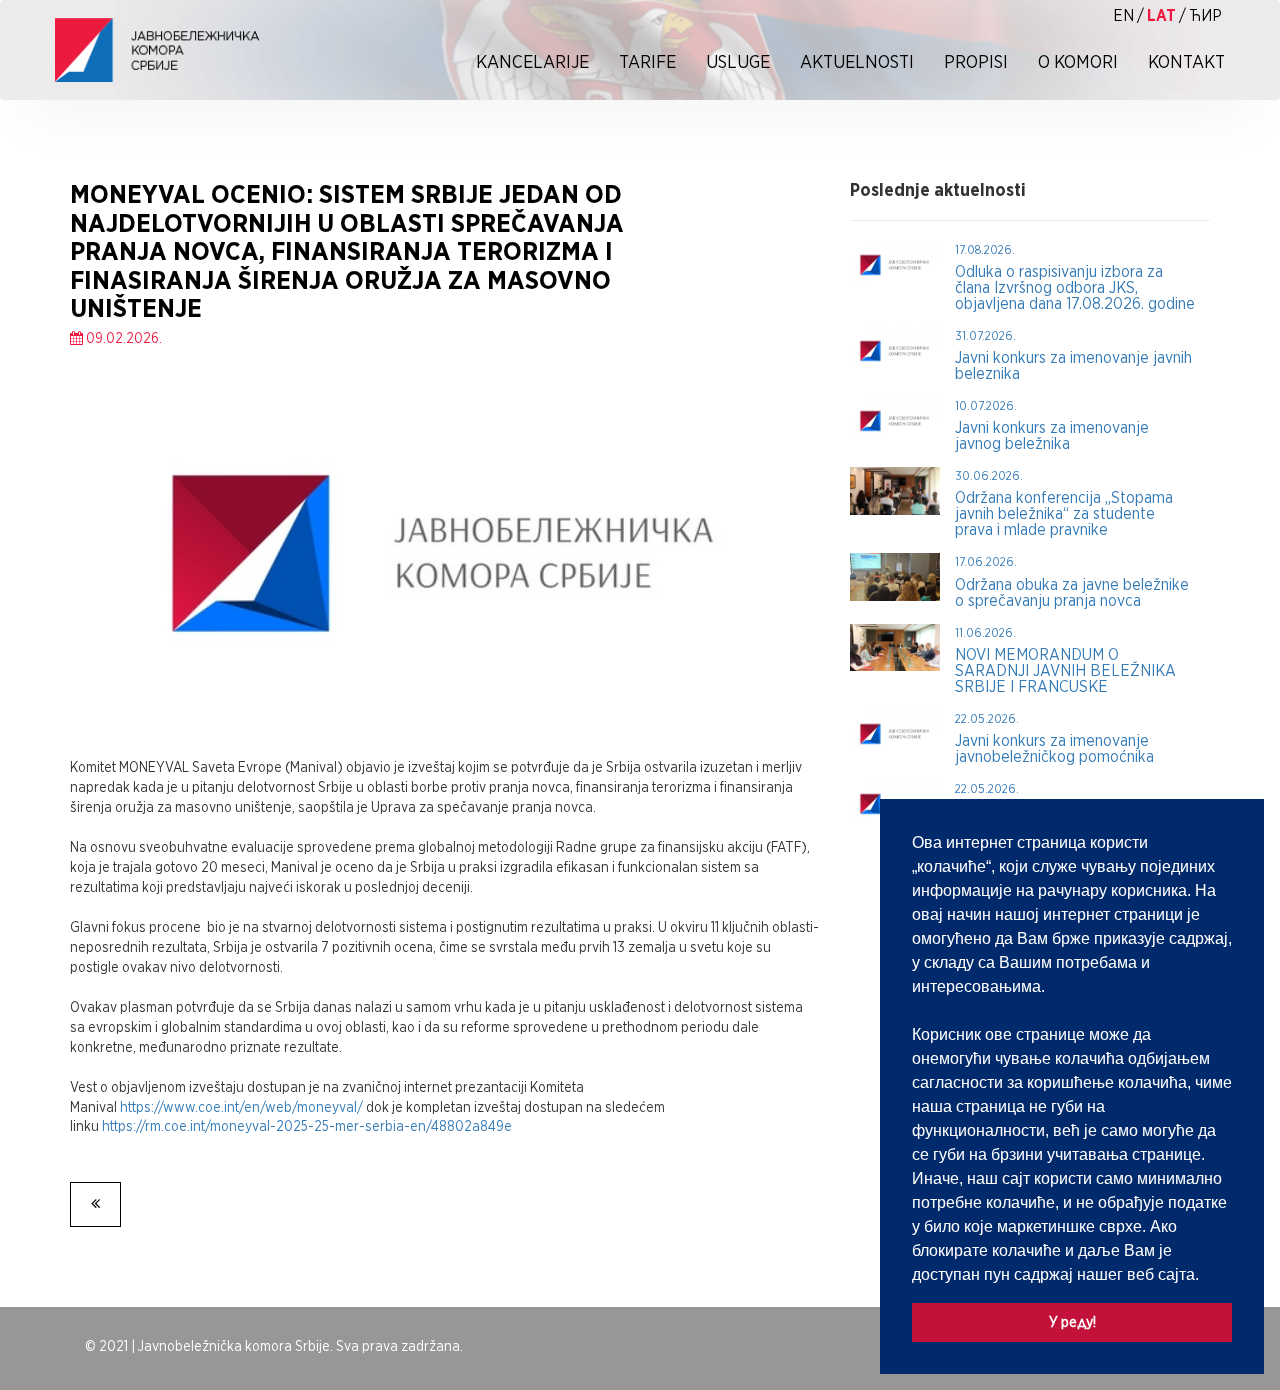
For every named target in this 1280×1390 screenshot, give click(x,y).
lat (1161, 15)
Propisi (976, 61)
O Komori (1078, 61)
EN (1123, 15)
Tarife (647, 61)
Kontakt (1186, 61)
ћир (1205, 15)
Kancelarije (532, 61)
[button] (1206, 1276)
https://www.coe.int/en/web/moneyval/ (241, 1107)
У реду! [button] (1072, 1321)
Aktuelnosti (857, 61)
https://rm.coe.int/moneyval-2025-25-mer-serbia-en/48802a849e (307, 1126)
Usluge (738, 61)
